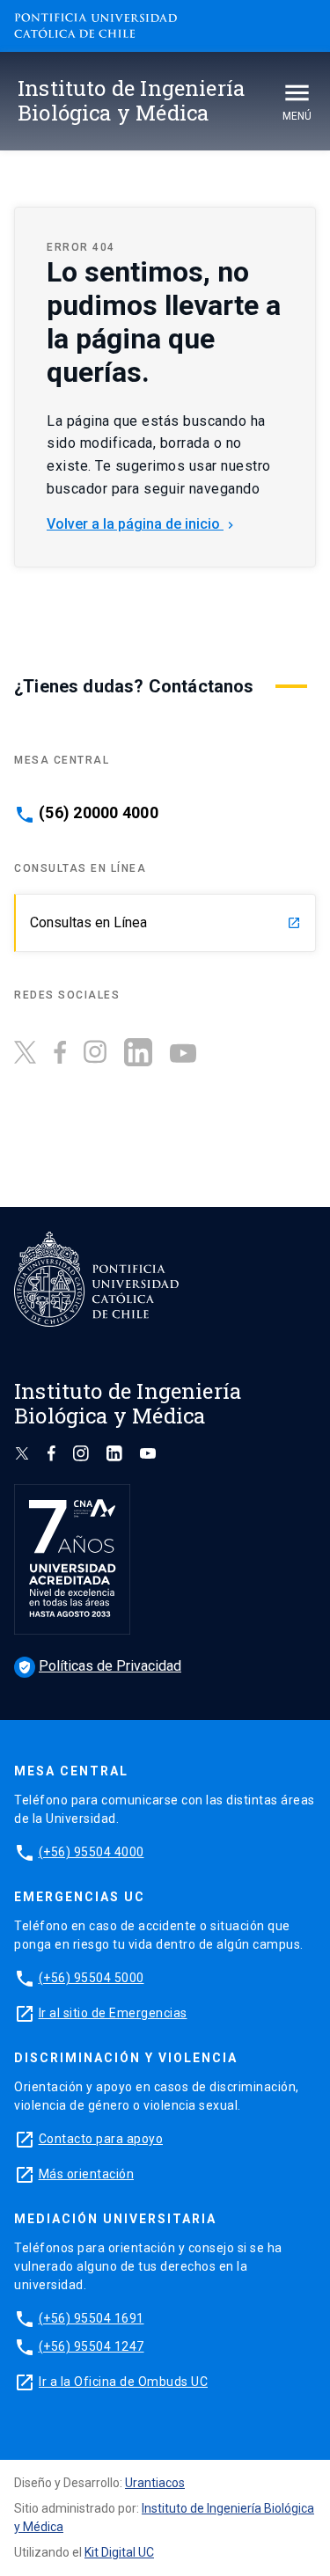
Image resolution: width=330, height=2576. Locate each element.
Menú (297, 116)
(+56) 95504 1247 (92, 2346)
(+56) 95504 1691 (92, 2318)
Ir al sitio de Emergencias (113, 2013)
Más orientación (87, 2174)
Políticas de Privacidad (99, 1666)
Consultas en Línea (165, 922)
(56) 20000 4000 (99, 813)
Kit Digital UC (119, 2552)
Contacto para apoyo (101, 2139)
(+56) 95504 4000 (92, 1852)
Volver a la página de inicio (142, 524)
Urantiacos (155, 2483)
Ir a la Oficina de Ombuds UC (123, 2382)
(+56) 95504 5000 (92, 1978)
